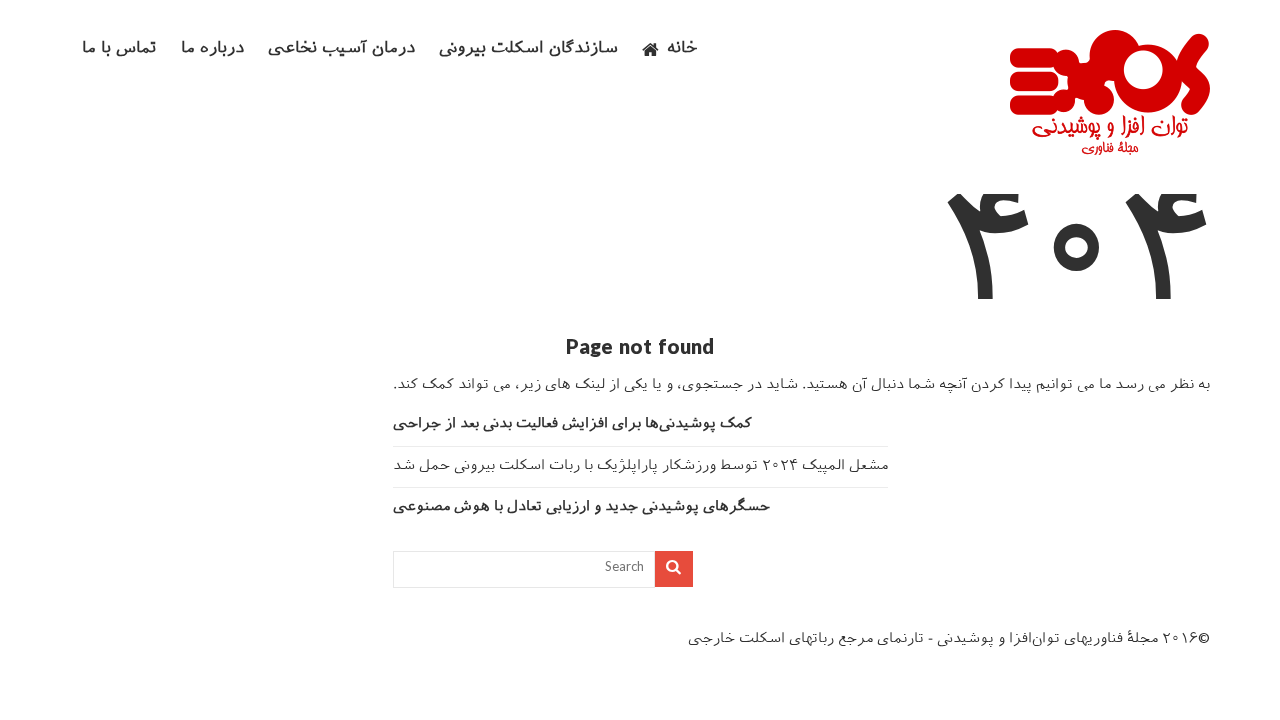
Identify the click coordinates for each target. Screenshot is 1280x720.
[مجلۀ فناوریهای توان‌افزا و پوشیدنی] (1110, 149)
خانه (682, 49)
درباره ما (212, 49)
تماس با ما (119, 49)
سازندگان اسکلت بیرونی (528, 49)
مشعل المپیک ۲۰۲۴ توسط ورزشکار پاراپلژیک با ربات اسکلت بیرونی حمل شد (640, 466)
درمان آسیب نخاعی (341, 49)
